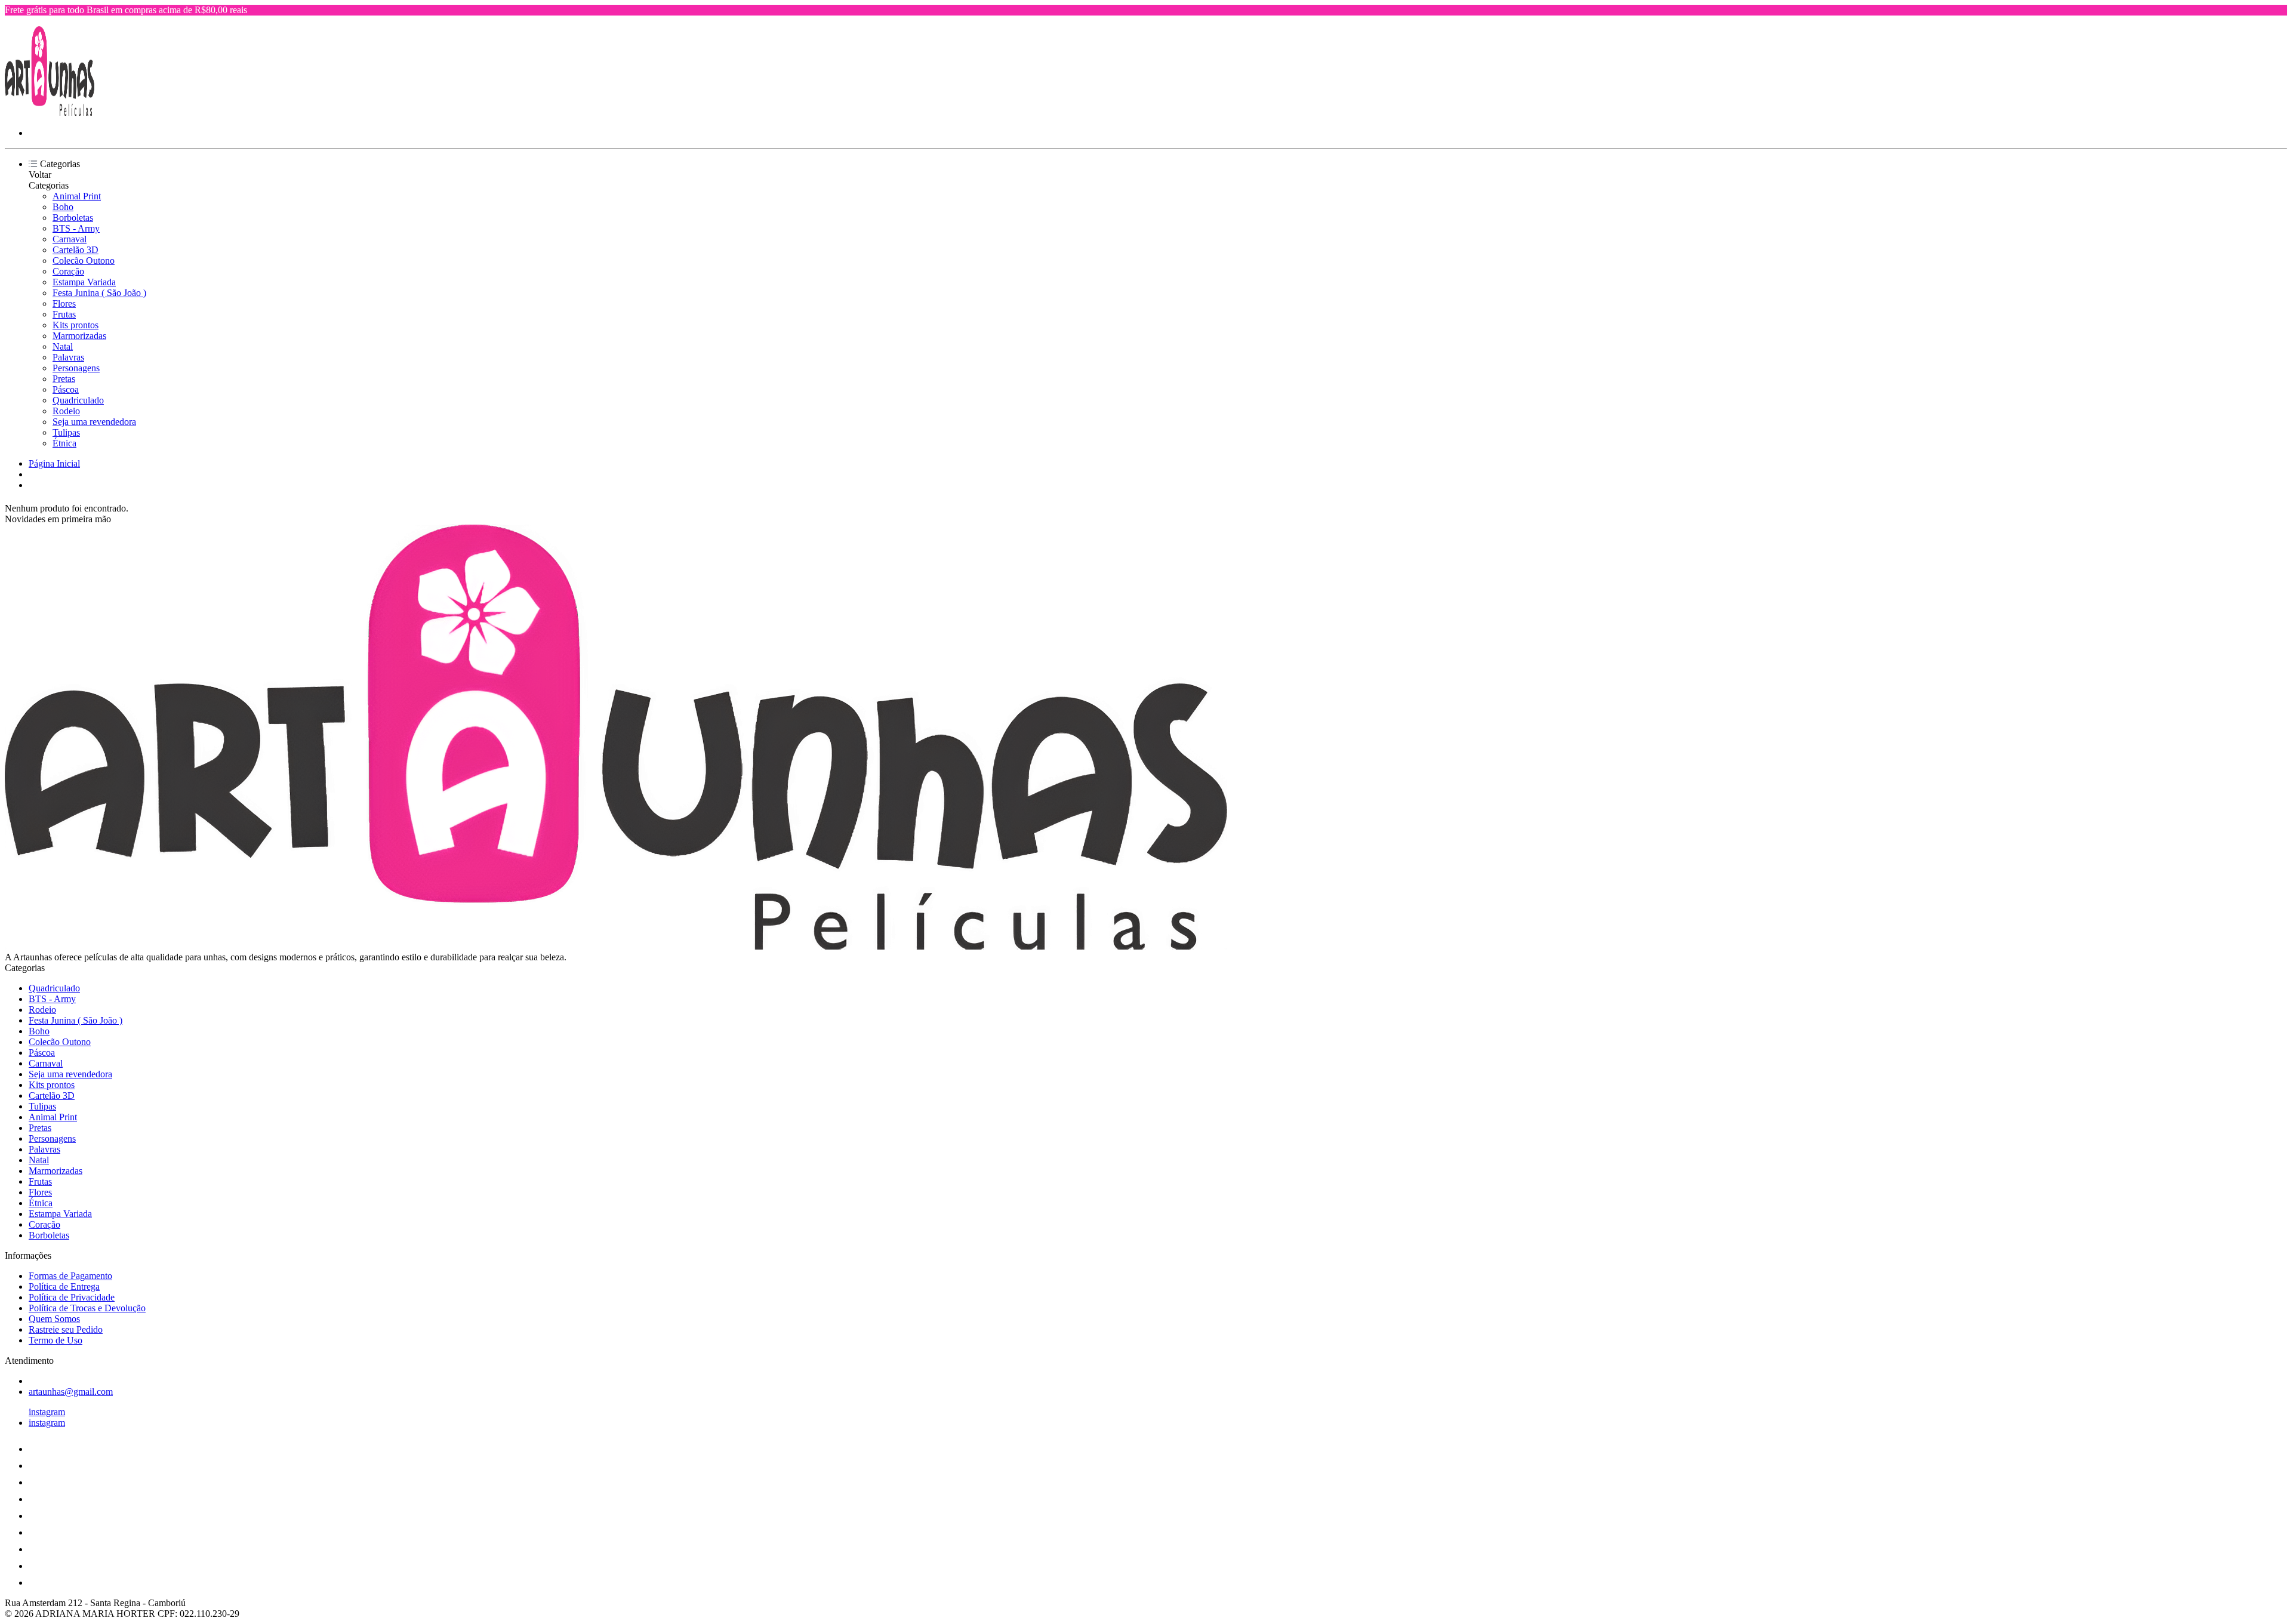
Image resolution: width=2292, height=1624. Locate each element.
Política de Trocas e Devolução (87, 1308)
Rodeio (66, 411)
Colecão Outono (84, 261)
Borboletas (73, 218)
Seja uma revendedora (94, 422)
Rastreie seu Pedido (66, 1329)
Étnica (64, 443)
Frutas (64, 314)
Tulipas (66, 432)
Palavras (68, 357)
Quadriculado (78, 400)
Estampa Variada (84, 282)
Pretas (64, 379)
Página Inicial (54, 463)
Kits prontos (76, 325)
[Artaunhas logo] (50, 113)
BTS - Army (76, 228)
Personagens (76, 368)
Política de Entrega (64, 1286)
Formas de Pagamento (70, 1276)
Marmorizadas (79, 336)
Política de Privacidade (72, 1297)
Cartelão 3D (76, 250)
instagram (47, 1412)
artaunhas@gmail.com (71, 1392)
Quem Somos (54, 1319)
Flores (64, 303)
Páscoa (66, 389)
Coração (68, 271)
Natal (63, 346)
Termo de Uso (56, 1340)
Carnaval (70, 239)
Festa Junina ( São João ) (99, 293)
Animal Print (77, 196)
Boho (63, 207)
